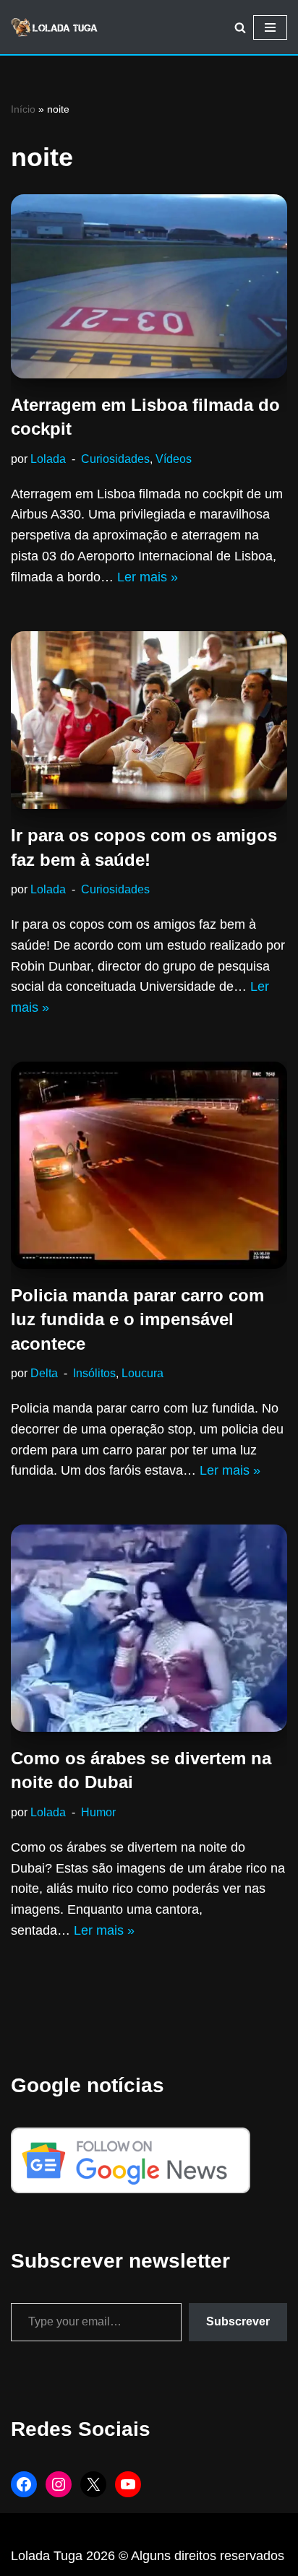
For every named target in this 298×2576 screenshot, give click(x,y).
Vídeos (174, 459)
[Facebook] (24, 2484)
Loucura (142, 1373)
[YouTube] (128, 2484)
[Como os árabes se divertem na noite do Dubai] (149, 1628)
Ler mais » (148, 577)
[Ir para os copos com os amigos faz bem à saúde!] (149, 720)
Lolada (48, 459)
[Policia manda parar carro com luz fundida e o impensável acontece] (149, 1165)
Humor (98, 1812)
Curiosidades (115, 459)
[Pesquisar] (240, 27)
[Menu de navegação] (270, 27)
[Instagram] (59, 2484)
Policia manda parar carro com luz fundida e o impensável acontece (137, 1319)
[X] (93, 2484)
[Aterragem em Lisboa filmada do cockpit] (149, 286)
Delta (44, 1373)
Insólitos (94, 1373)
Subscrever (238, 2321)
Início (23, 109)
